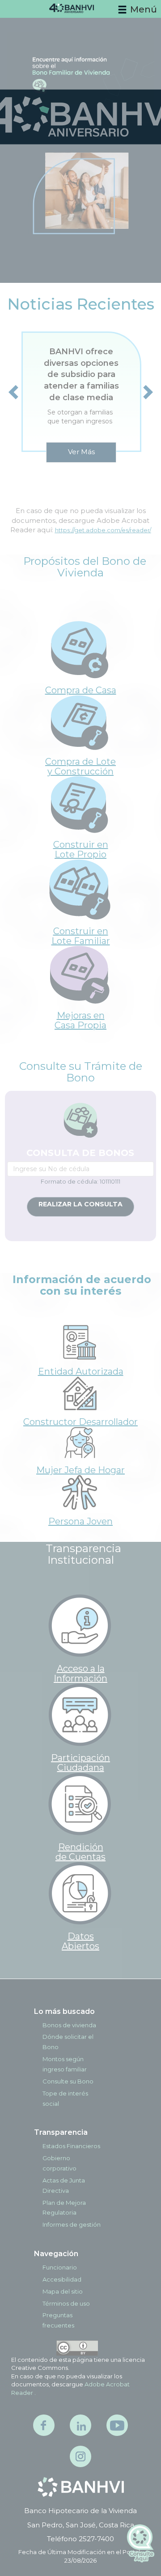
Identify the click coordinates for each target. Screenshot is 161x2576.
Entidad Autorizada (81, 1371)
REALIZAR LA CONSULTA (80, 1204)
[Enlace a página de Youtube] (117, 2425)
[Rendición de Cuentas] (80, 1804)
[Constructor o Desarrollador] (80, 1393)
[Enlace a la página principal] (80, 12)
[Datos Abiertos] (80, 1893)
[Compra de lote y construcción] (80, 722)
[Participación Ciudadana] (80, 1714)
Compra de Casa (81, 690)
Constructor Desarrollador (80, 1422)
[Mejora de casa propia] (80, 974)
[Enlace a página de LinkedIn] (80, 2425)
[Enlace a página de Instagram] (80, 2456)
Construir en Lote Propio (81, 849)
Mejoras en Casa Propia (80, 1020)
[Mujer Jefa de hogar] (80, 1442)
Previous (18, 392)
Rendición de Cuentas (80, 1852)
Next (149, 392)
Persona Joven (80, 1521)
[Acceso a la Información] (80, 1625)
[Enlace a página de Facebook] (44, 2425)
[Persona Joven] (80, 1492)
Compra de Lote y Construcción (80, 766)
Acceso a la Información (80, 1673)
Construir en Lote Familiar (81, 936)
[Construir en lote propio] (80, 804)
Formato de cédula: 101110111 (80, 1181)
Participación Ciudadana (80, 1763)
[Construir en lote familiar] (80, 888)
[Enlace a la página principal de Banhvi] (81, 2487)
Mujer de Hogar (80, 1470)
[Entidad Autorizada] (80, 1342)
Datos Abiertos (80, 1941)
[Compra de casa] (80, 649)
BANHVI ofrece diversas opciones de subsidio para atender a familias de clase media (81, 375)
